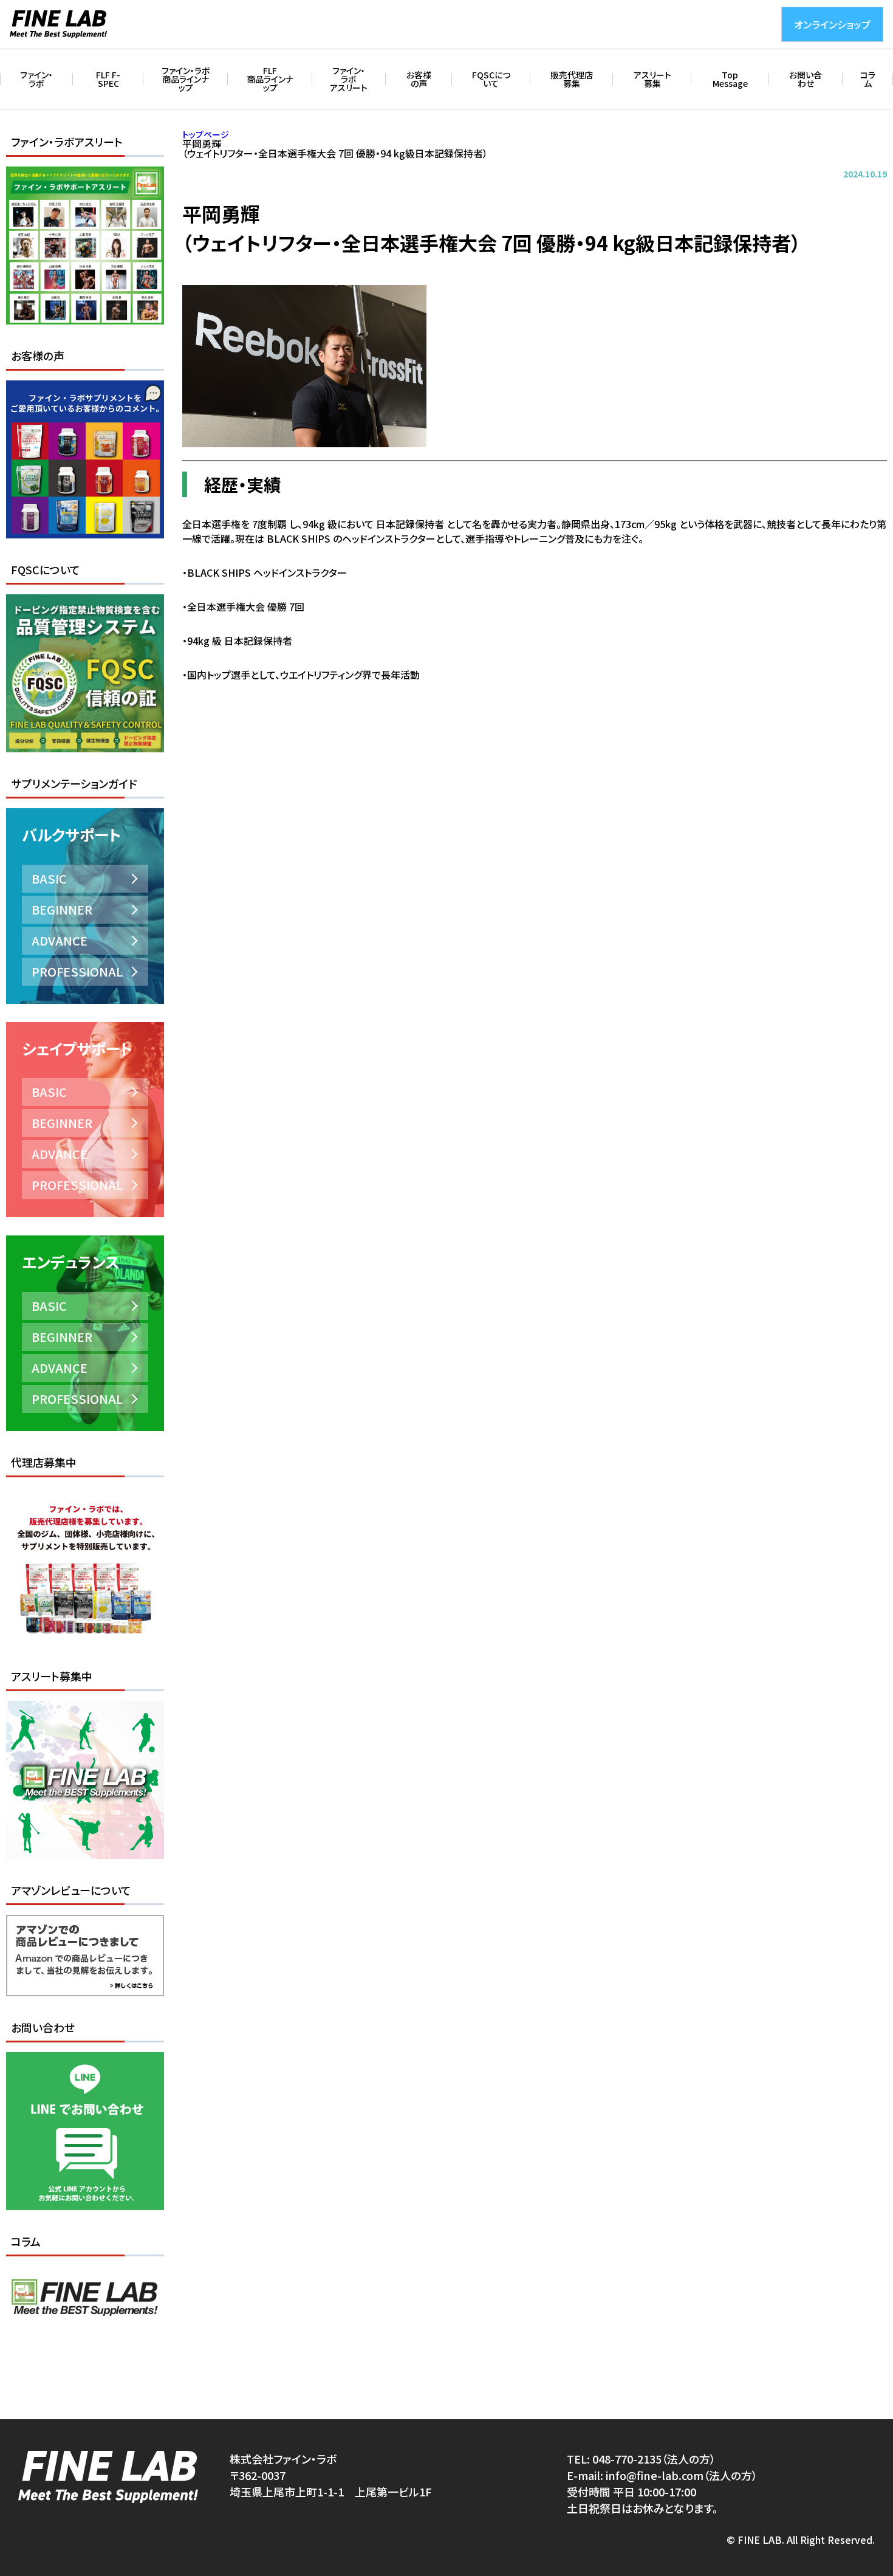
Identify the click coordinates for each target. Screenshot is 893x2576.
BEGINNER (62, 909)
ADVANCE (60, 940)
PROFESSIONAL (77, 971)
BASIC (49, 878)
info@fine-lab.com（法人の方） (682, 2475)
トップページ (206, 134)
